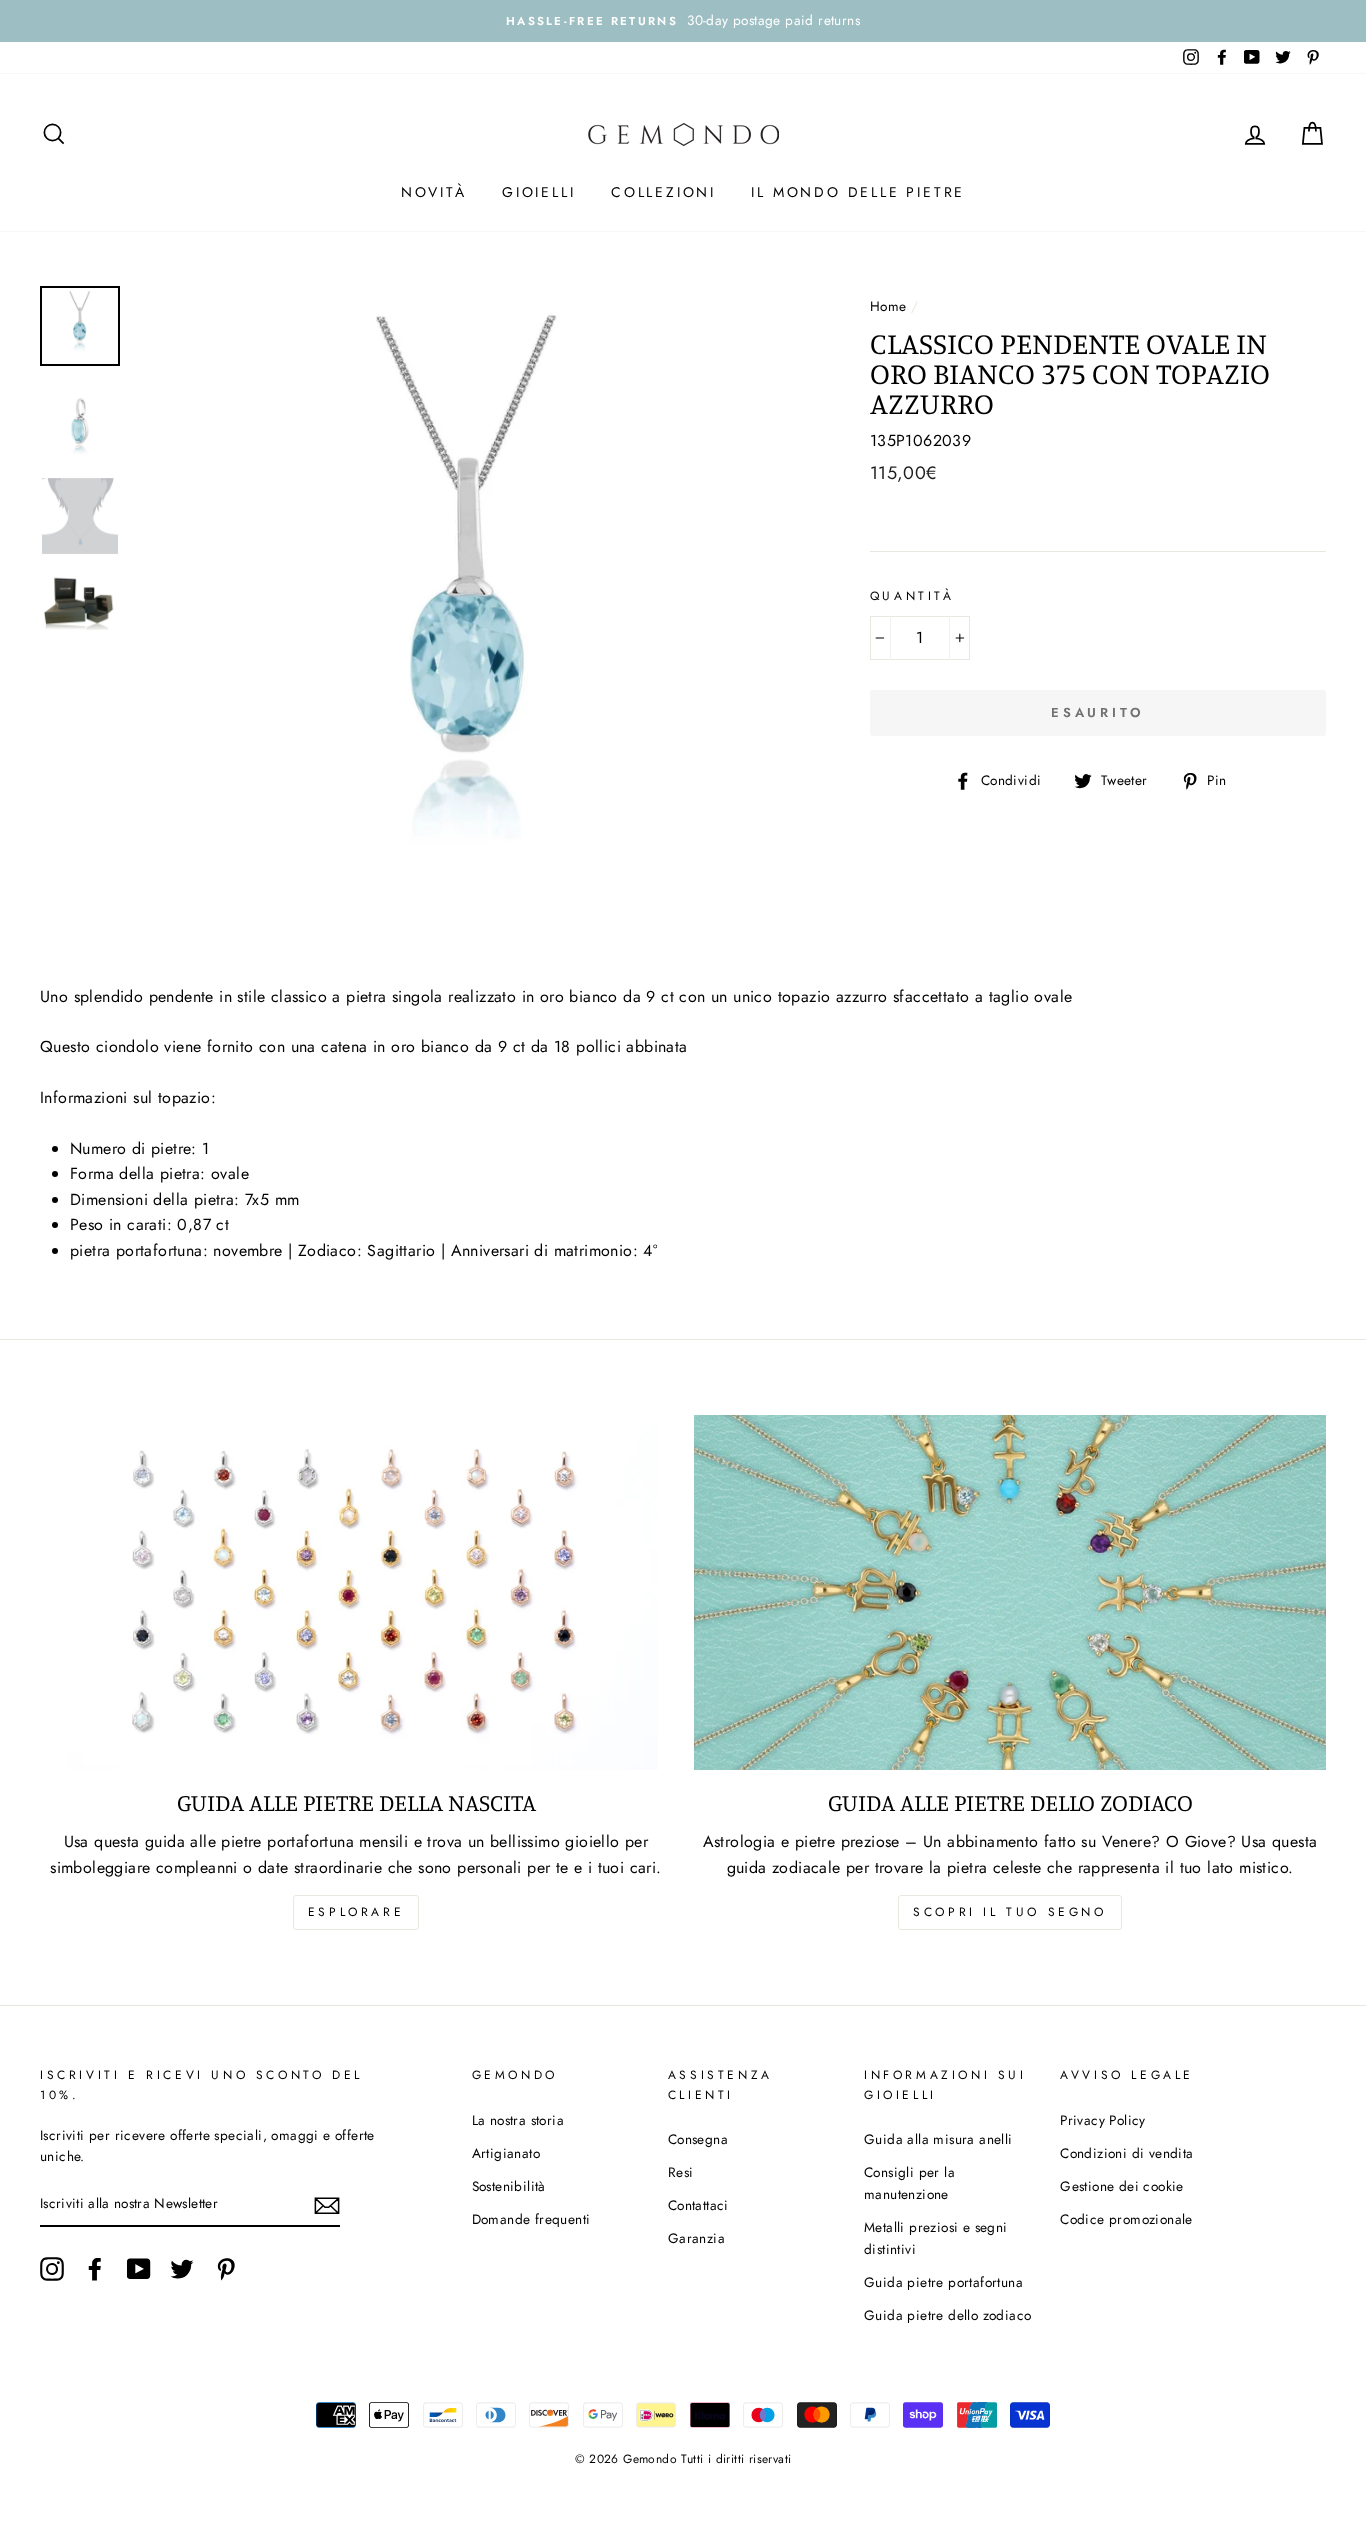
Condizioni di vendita (1126, 2153)
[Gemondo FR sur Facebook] (95, 2269)
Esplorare (356, 1912)
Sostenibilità (509, 2186)
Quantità (912, 596)
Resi (681, 2172)
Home (888, 306)
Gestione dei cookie (1122, 2186)
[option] (683, 21)
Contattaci (698, 2205)
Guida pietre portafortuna (943, 2282)
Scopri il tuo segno (1009, 1912)
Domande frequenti (531, 2219)
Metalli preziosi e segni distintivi (936, 2238)
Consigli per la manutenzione (909, 2183)
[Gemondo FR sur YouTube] (139, 2269)
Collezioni (663, 192)
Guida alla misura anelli (938, 2139)
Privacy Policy (1103, 2120)
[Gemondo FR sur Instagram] (52, 2269)
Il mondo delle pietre (858, 192)
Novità (434, 192)
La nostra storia (518, 2120)
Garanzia (696, 2238)
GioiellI (538, 192)
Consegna (698, 2139)
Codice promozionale (1126, 2219)
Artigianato (506, 2153)
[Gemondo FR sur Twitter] (182, 2269)
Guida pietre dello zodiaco (947, 2315)
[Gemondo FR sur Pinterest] (226, 2269)
